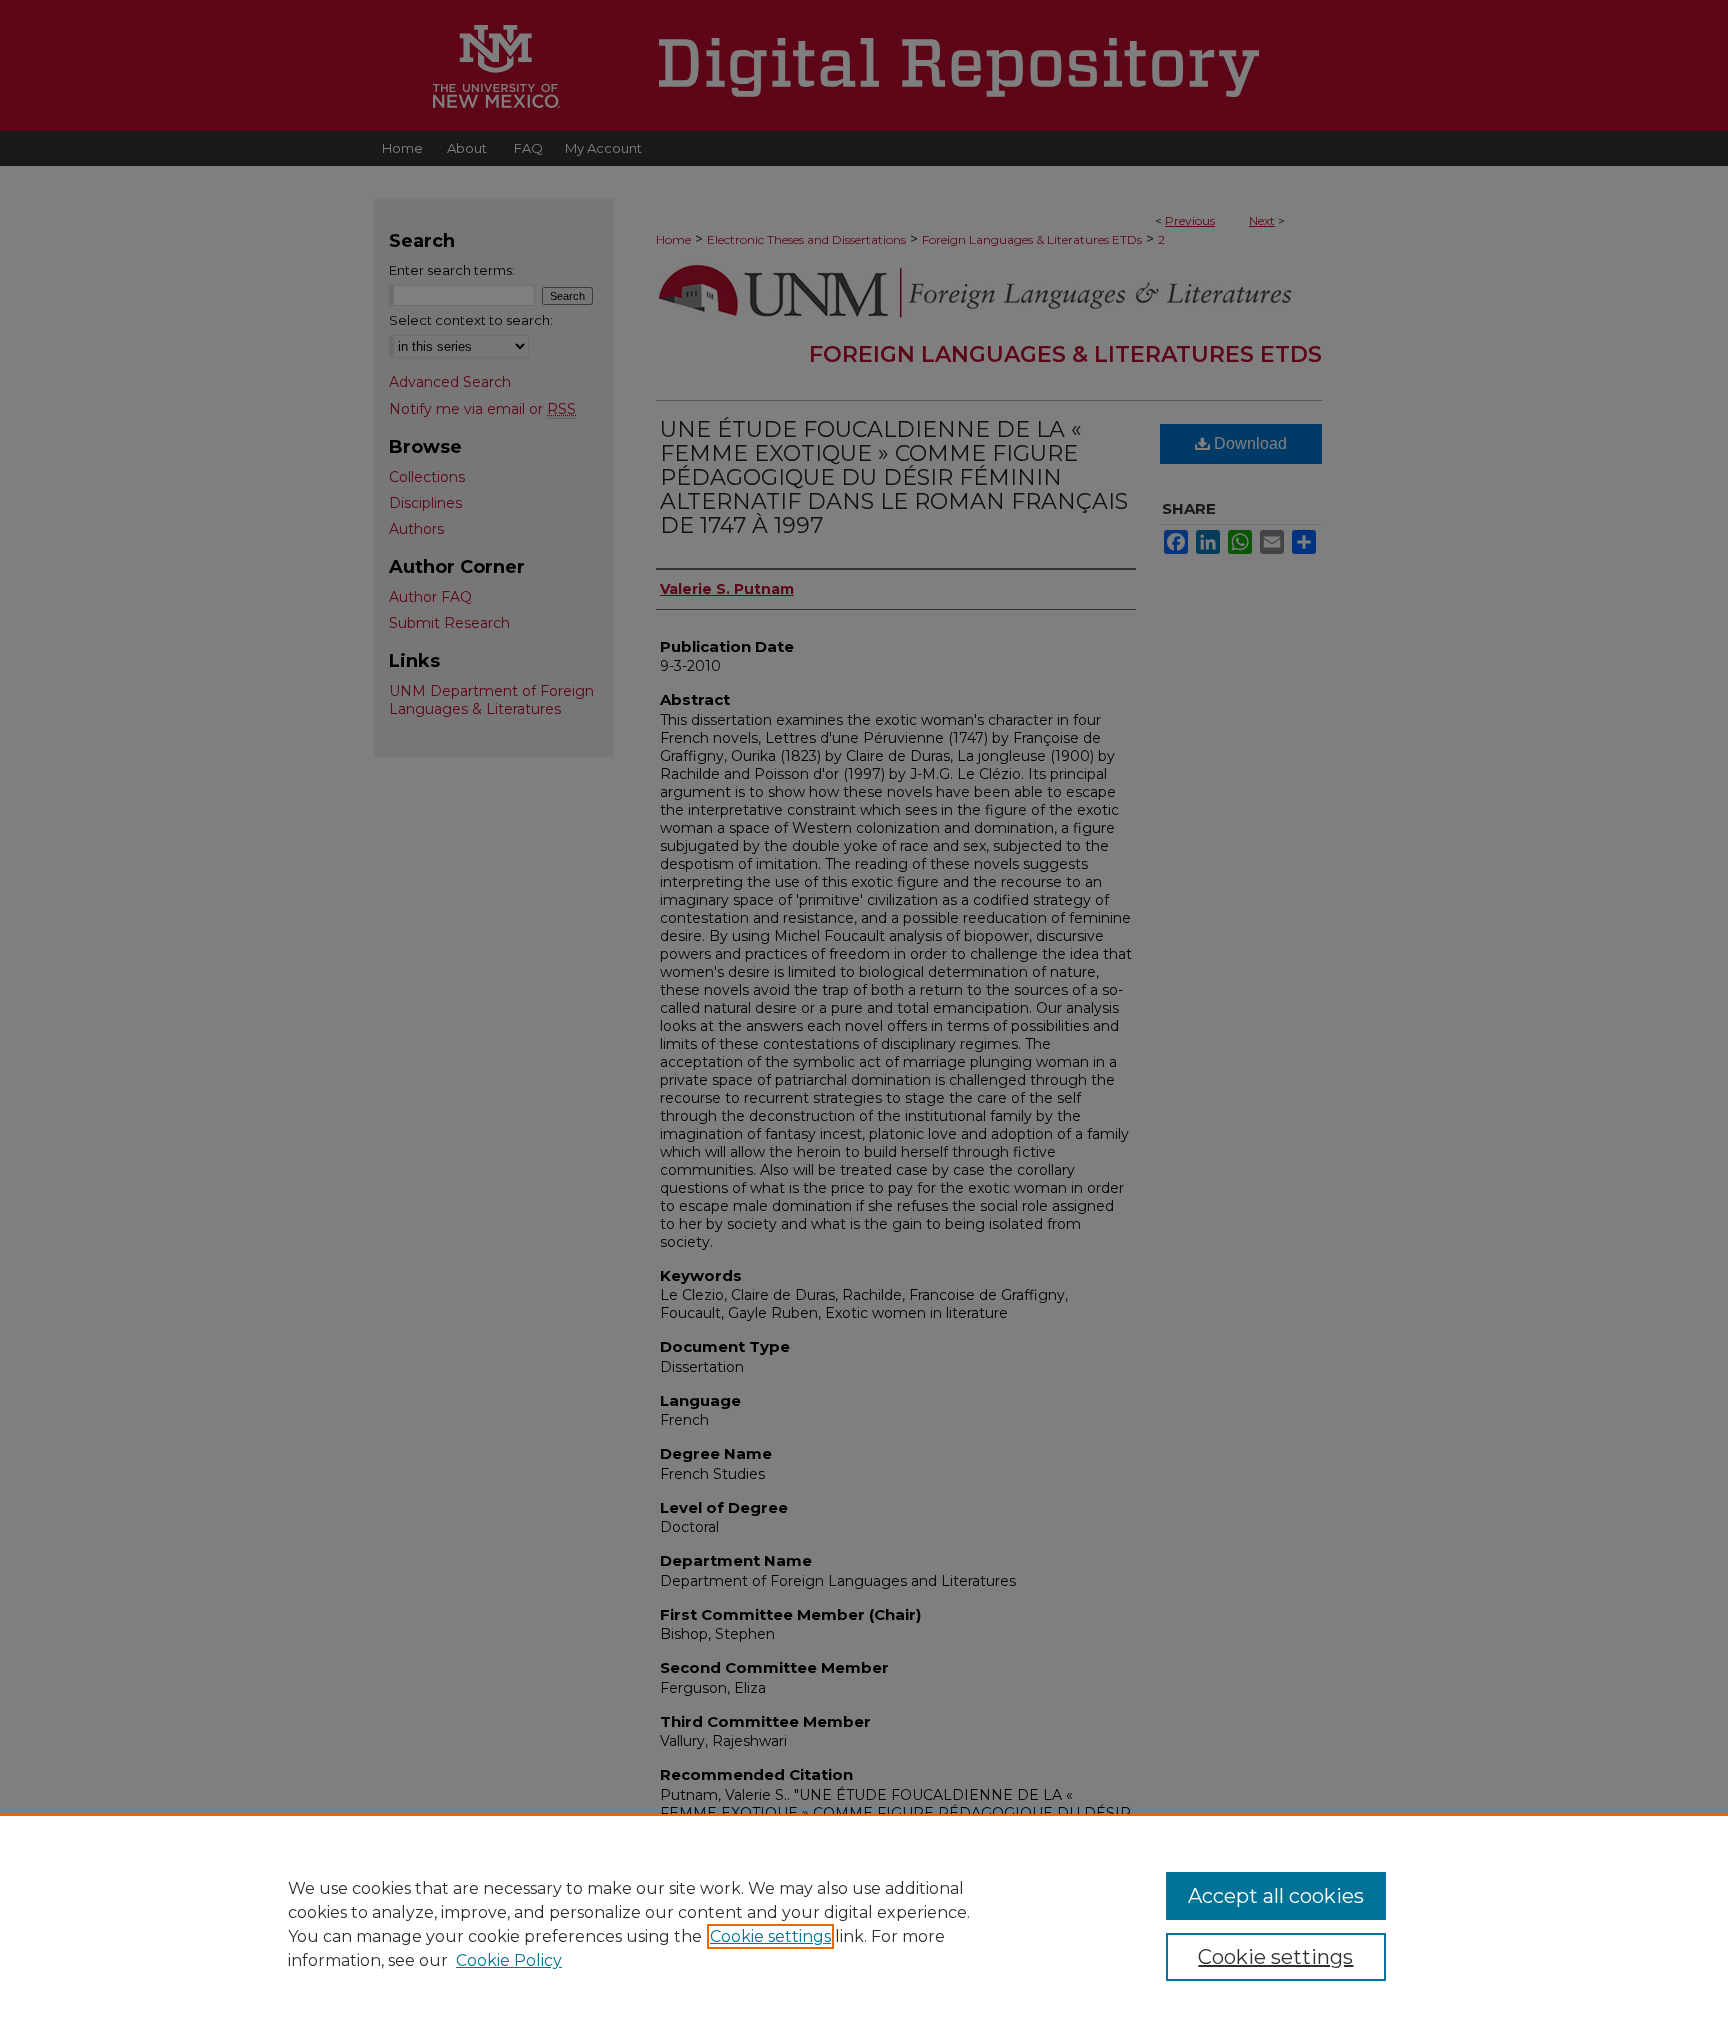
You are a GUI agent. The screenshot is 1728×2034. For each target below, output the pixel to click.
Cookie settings (770, 1936)
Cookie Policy (509, 1960)
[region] (864, 1924)
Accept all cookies (1276, 1896)
